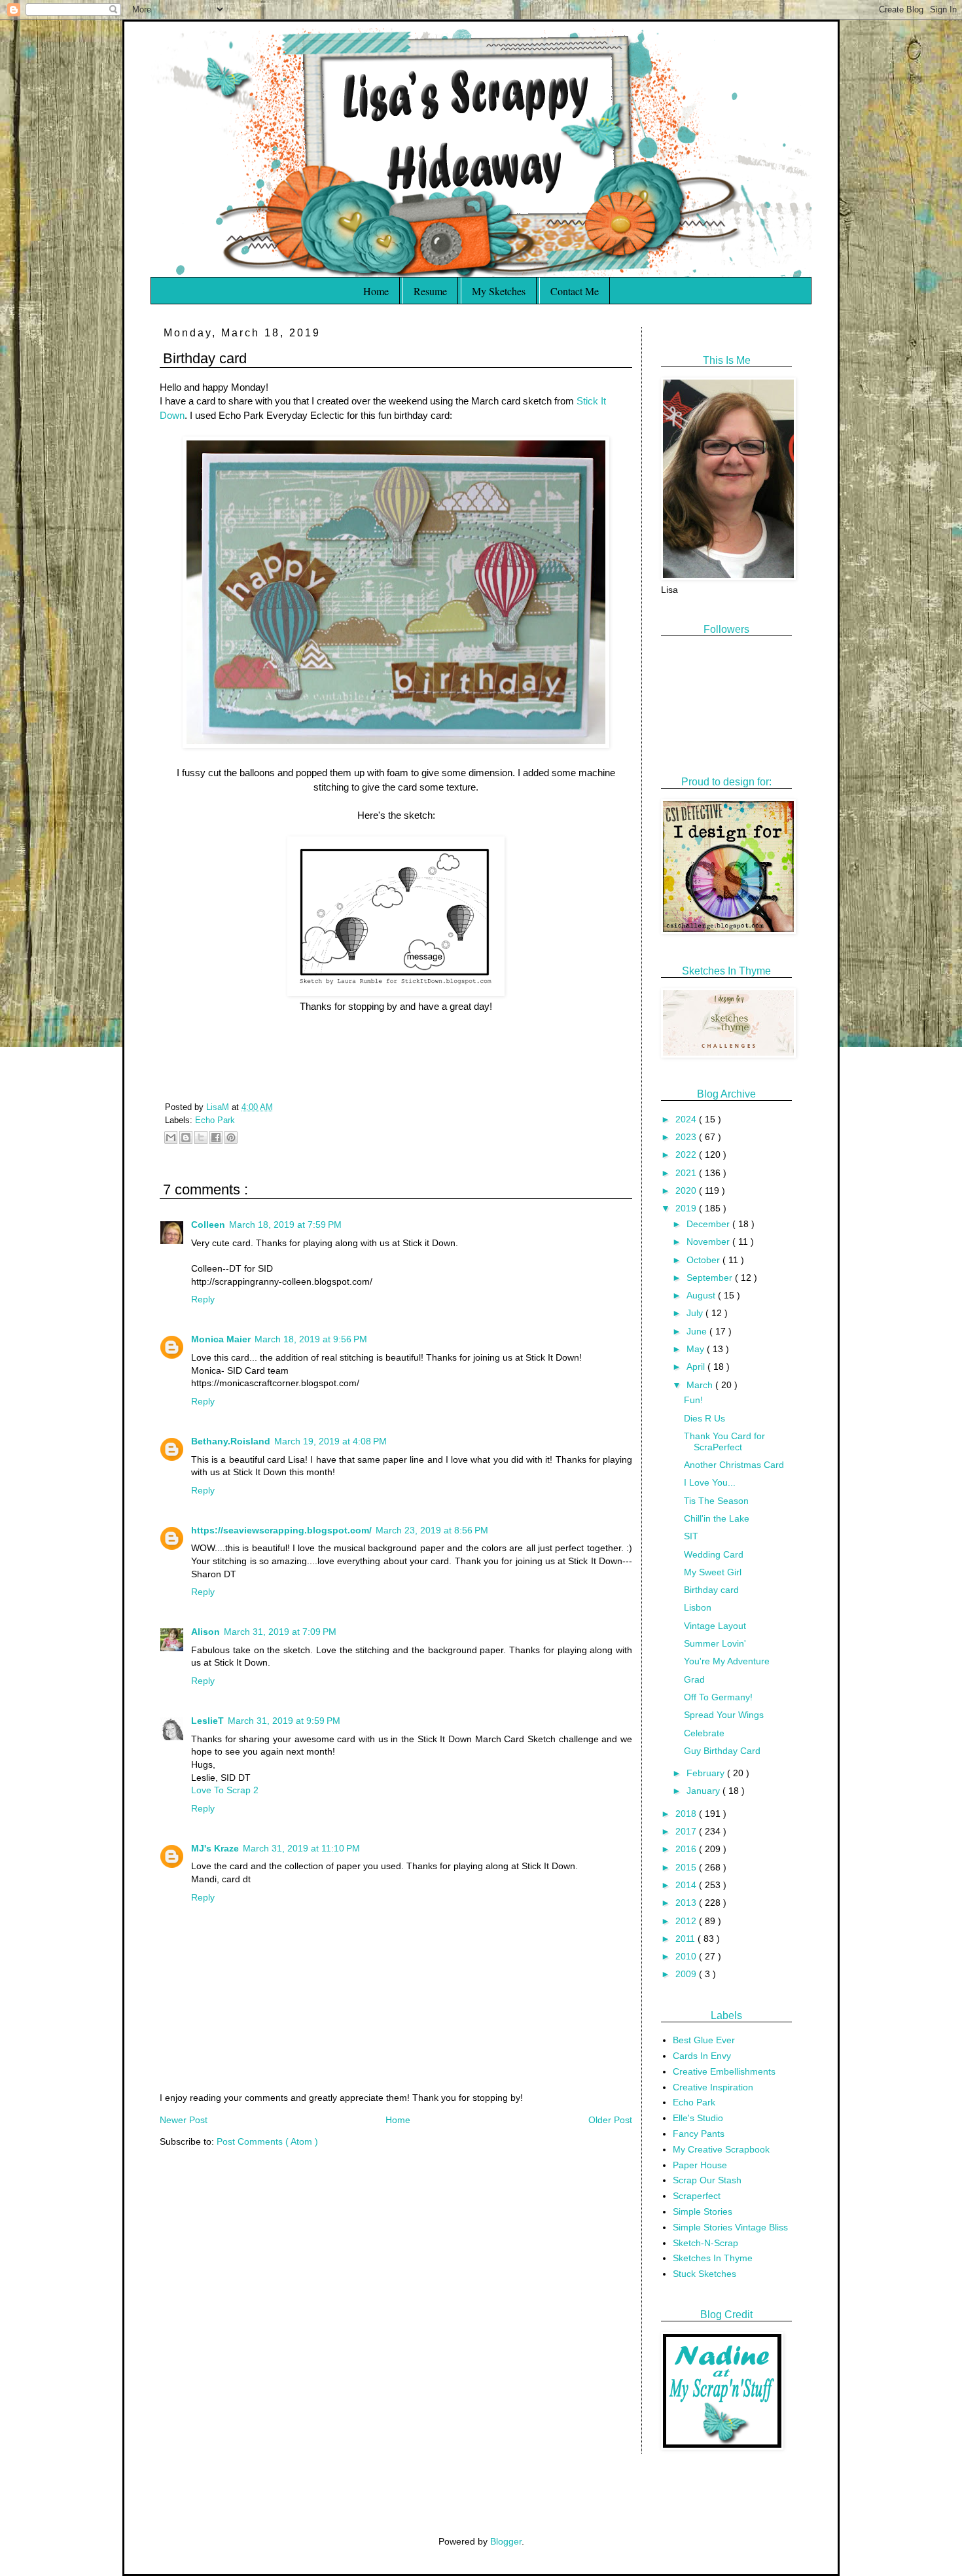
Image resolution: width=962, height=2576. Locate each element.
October (704, 1260)
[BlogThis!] (186, 1137)
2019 (687, 1208)
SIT (691, 1536)
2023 (687, 1137)
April (697, 1367)
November (709, 1242)
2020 (687, 1190)
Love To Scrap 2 (225, 1790)
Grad (694, 1679)
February (707, 1773)
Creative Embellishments (724, 2071)
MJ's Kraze (215, 1848)
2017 (687, 1831)
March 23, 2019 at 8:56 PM (432, 1530)
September (711, 1278)
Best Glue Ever (704, 2040)
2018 (687, 1814)
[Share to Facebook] (216, 1137)
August (702, 1295)
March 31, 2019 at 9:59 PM (284, 1721)
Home (376, 291)
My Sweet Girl (713, 1572)
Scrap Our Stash (707, 2180)
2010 (687, 1956)
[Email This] (171, 1137)
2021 (687, 1173)
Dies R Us (704, 1418)
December (709, 1224)
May (697, 1349)
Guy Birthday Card (722, 1751)
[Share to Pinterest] (231, 1137)
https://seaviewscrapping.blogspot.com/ (281, 1530)
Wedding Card (714, 1554)
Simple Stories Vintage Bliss (730, 2227)
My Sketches (499, 291)
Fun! (693, 1400)
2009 (687, 1974)
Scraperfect (697, 2196)
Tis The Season (716, 1501)
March (701, 1385)
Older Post (610, 2120)
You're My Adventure (727, 1661)
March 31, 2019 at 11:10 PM (301, 1848)
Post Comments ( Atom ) (267, 2141)
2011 (686, 1939)
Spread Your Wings (724, 1715)
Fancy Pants (699, 2134)
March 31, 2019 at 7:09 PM (280, 1632)
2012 (687, 1921)
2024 (687, 1119)
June (698, 1331)
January (704, 1791)
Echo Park (215, 1120)
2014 (687, 1885)
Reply (203, 1299)
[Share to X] (201, 1137)
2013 (687, 1903)
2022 (687, 1154)
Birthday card (711, 1590)
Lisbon (698, 1607)
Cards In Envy (702, 2056)
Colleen (208, 1225)
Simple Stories (703, 2211)
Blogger (506, 2541)
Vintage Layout (715, 1626)
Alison (205, 1632)
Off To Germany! (718, 1697)
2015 (687, 1867)
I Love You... (710, 1482)
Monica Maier (221, 1339)
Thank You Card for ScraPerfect (724, 1441)
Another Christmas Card (734, 1465)
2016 (687, 1849)
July (696, 1313)
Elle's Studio (698, 2118)
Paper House (700, 2165)
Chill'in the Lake (717, 1518)
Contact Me (575, 291)
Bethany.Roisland (231, 1441)
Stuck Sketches (704, 2274)
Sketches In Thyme (713, 2258)
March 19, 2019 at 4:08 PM (330, 1441)
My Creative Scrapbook (721, 2149)
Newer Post (184, 2120)
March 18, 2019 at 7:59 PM (285, 1225)
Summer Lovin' (715, 1643)
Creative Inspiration (713, 2087)
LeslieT (207, 1721)
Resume (430, 291)
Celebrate (704, 1733)
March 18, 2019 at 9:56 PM (311, 1339)
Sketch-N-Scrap (705, 2243)
